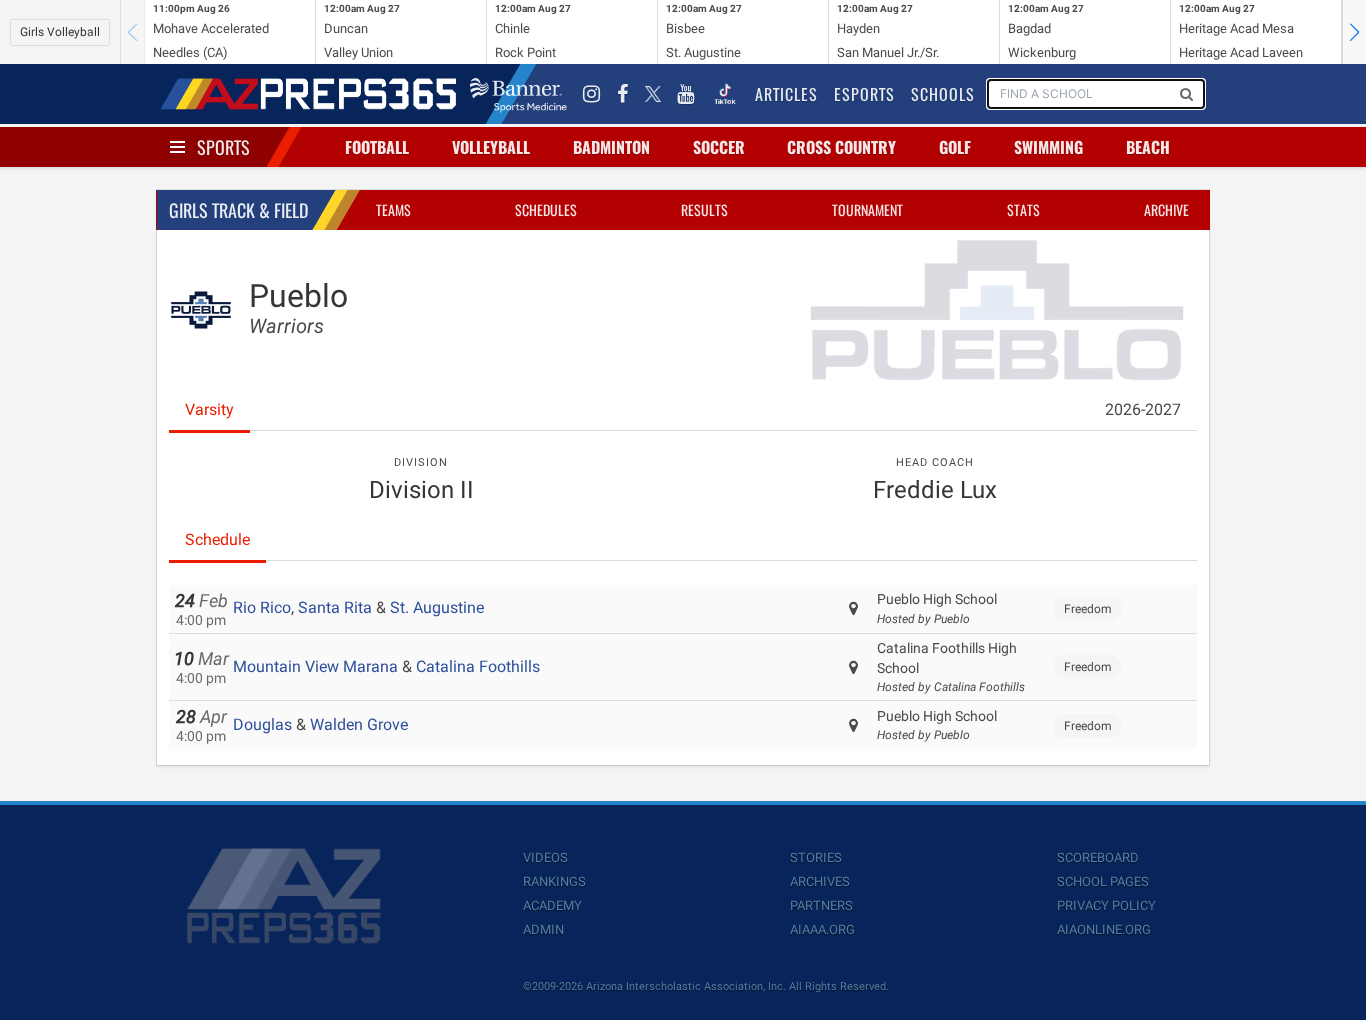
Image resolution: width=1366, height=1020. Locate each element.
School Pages (1103, 881)
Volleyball (491, 147)
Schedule (217, 539)
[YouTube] (686, 94)
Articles (786, 94)
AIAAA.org (822, 929)
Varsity (209, 409)
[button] (1354, 32)
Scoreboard (1098, 857)
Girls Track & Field (238, 210)
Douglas (262, 724)
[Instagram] (592, 94)
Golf (955, 147)
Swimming (1048, 147)
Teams (393, 209)
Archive (1166, 209)
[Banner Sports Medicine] (518, 94)
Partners (821, 905)
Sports (223, 147)
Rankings (554, 881)
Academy (552, 905)
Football (377, 147)
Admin (543, 929)
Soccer (719, 147)
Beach (1148, 147)
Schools (943, 94)
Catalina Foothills (478, 666)
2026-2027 (1143, 409)
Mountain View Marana (315, 666)
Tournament (867, 209)
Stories (816, 857)
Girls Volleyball (60, 32)
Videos (545, 857)
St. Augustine (437, 607)
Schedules (546, 209)
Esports (864, 94)
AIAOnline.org (1104, 929)
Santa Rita (335, 607)
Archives (820, 881)
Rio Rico (262, 607)
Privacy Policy (1106, 905)
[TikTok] (725, 94)
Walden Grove (359, 724)
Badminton (611, 147)
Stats (1023, 209)
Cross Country (841, 147)
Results (704, 209)
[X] (653, 94)
